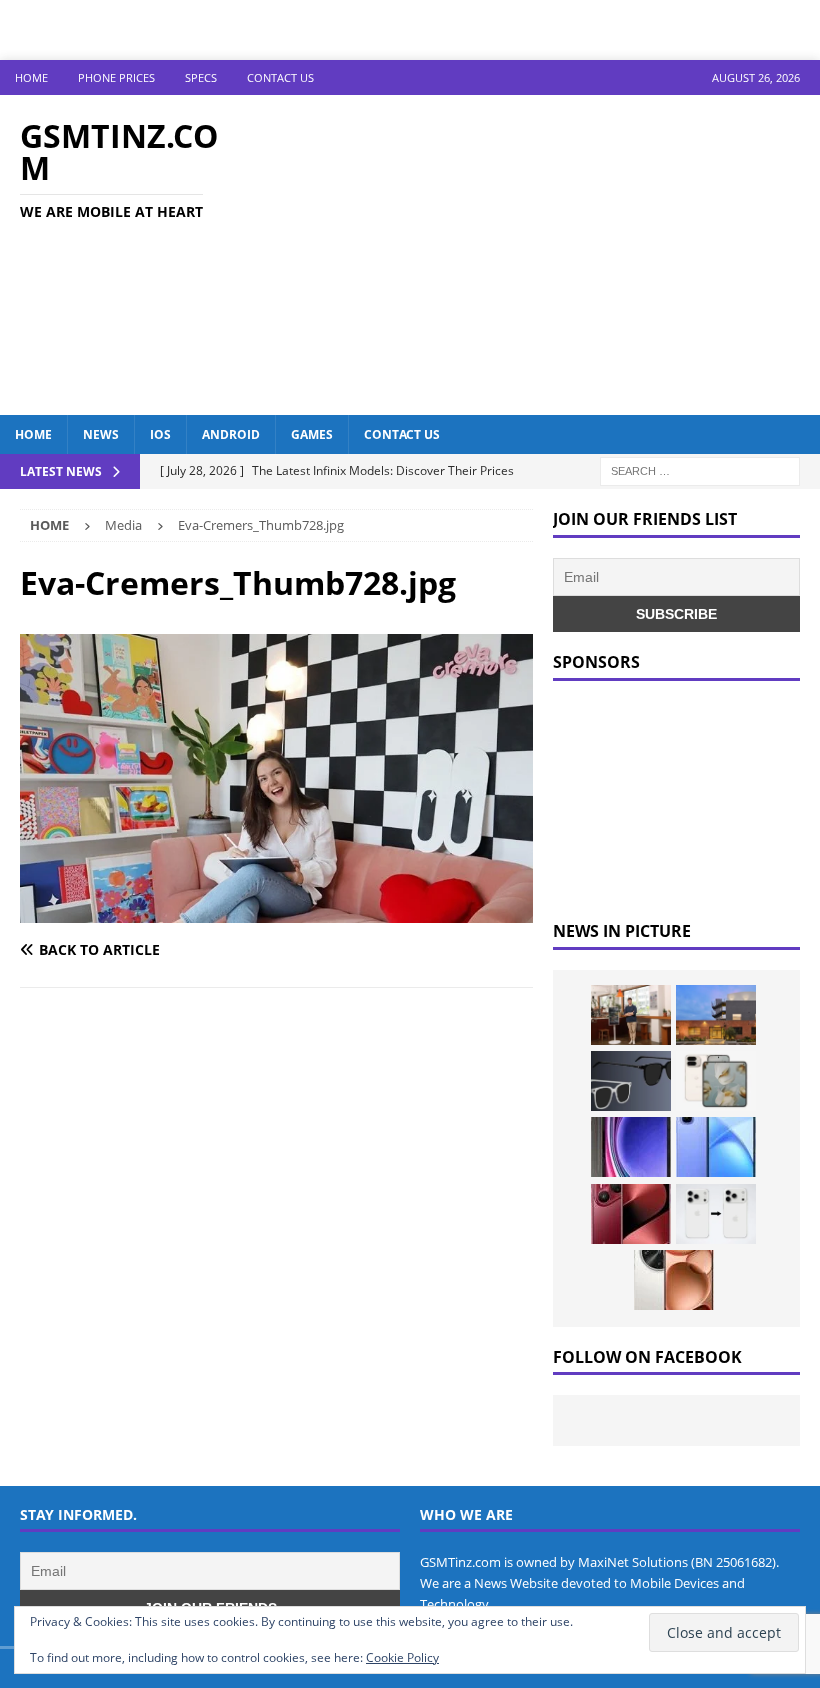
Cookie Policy (402, 1657)
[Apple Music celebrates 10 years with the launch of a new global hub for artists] (716, 1015)
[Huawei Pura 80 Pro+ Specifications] (631, 1214)
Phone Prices (116, 77)
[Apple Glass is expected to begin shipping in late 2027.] (631, 1081)
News (101, 434)
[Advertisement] (550, 255)
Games (312, 434)
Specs (201, 77)
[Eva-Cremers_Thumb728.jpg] (276, 910)
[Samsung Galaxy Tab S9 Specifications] (631, 1147)
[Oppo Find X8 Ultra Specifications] (674, 1280)
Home (31, 77)
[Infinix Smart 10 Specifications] (716, 1147)
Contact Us (280, 77)
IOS (160, 434)
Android (231, 434)
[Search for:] (700, 469)
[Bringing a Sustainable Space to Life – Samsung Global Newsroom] (631, 1015)
